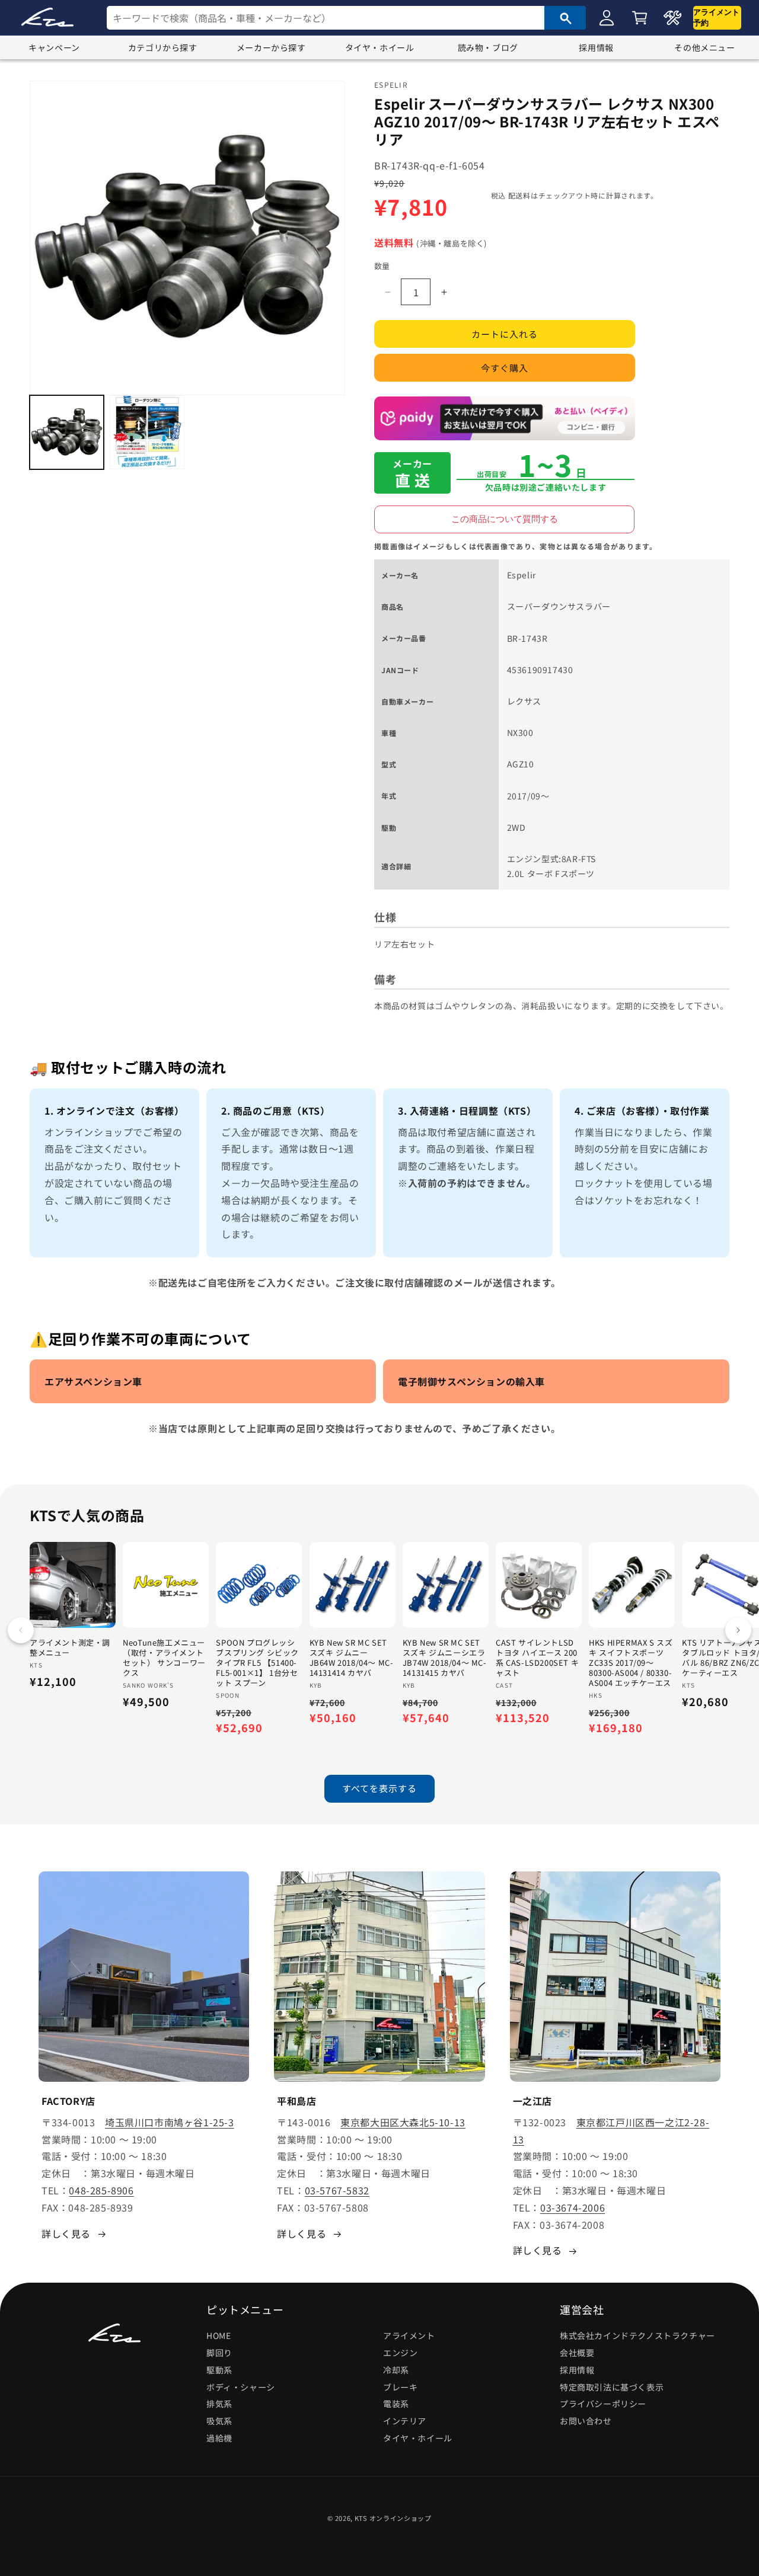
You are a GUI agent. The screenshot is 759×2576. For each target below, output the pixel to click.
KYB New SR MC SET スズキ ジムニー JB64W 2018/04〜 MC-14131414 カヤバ (352, 1658)
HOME (219, 2335)
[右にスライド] (738, 1630)
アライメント (409, 2335)
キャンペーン (54, 47)
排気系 (219, 2404)
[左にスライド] (21, 1630)
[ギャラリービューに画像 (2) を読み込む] (147, 432)
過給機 (219, 2438)
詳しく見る (66, 2233)
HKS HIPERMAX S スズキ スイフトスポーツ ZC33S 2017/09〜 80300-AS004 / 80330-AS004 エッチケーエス (631, 1663)
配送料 (519, 195)
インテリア (405, 2421)
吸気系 (219, 2421)
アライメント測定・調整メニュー (70, 1648)
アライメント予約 (716, 17)
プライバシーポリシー (603, 2404)
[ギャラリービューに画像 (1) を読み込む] (67, 432)
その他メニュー (704, 47)
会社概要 (577, 2353)
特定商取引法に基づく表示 (612, 2387)
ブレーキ (400, 2387)
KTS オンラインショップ (393, 2518)
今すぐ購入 (505, 368)
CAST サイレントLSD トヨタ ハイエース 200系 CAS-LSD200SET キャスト (537, 1658)
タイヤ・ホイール (380, 47)
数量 (382, 266)
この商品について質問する (505, 519)
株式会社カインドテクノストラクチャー (637, 2335)
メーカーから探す (271, 47)
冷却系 (396, 2370)
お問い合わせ (586, 2421)
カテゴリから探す (163, 47)
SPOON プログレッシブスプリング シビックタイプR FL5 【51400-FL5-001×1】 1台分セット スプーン (257, 1663)
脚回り (219, 2353)
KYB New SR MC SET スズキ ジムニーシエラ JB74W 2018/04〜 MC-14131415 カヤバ (445, 1658)
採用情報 (596, 47)
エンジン (400, 2353)
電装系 (396, 2404)
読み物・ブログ (488, 47)
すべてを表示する (379, 1788)
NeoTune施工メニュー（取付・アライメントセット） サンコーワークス (164, 1658)
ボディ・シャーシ (241, 2387)
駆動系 (219, 2370)
